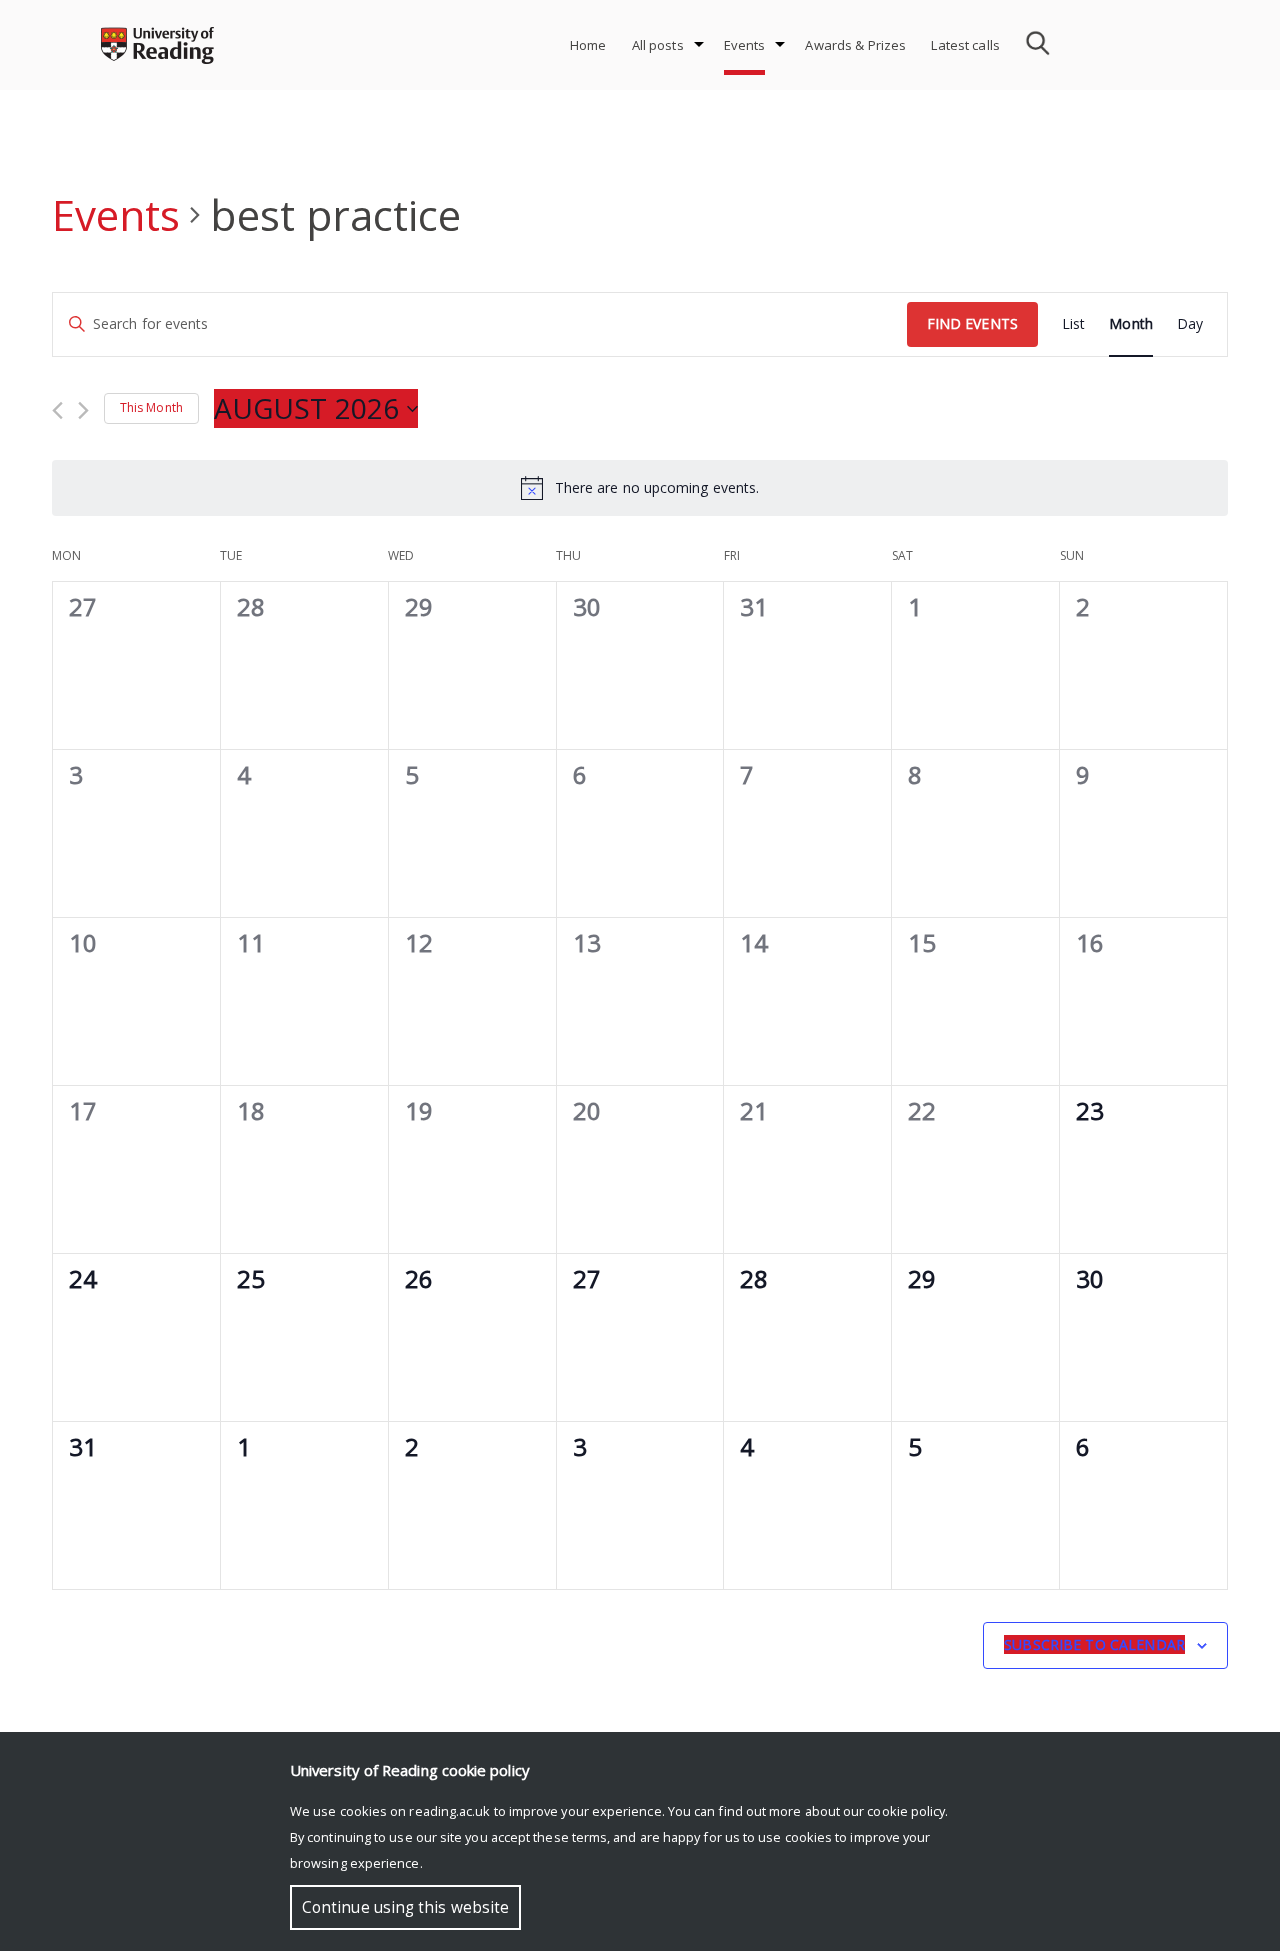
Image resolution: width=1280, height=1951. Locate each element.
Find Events (972, 323)
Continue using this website (405, 1907)
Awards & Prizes (855, 45)
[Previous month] (57, 410)
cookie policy (906, 1811)
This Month (151, 407)
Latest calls (965, 45)
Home (588, 45)
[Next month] (83, 410)
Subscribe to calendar (1094, 1644)
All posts (658, 45)
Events (745, 45)
